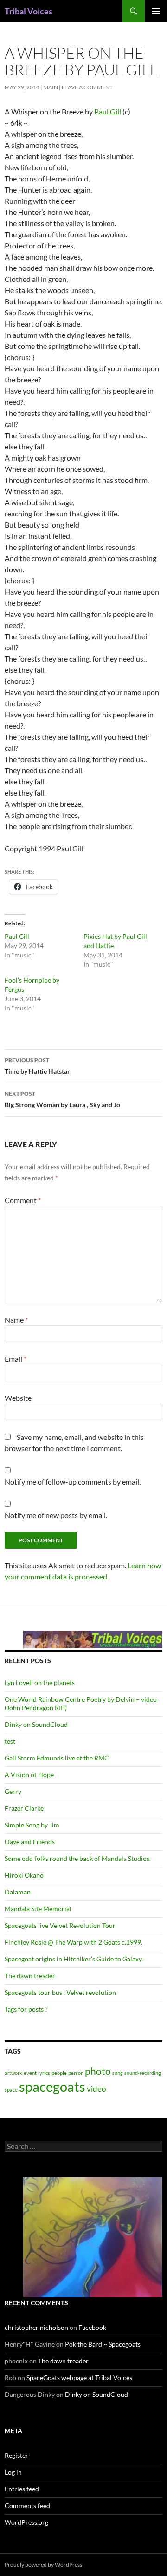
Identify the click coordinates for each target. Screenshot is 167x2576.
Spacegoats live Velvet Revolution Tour (60, 1925)
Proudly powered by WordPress (43, 2565)
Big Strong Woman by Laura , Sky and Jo (62, 1099)
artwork (13, 2073)
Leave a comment (87, 87)
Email (16, 1359)
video (96, 2089)
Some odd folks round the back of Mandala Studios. (78, 1858)
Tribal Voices (29, 11)
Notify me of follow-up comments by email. (73, 1482)
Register (16, 2455)
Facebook (92, 2327)
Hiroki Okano (24, 1875)
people (59, 2073)
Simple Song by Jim (32, 1825)
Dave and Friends (30, 1842)
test (10, 1741)
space (11, 2090)
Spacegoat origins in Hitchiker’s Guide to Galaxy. (74, 1959)
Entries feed (22, 2489)
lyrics (44, 2073)
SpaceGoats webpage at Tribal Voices (79, 2378)
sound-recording (143, 2073)
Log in (13, 2472)
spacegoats (52, 2086)
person (76, 2073)
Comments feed (27, 2506)
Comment (23, 1200)
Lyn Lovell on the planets (40, 1683)
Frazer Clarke (24, 1808)
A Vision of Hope (29, 1775)
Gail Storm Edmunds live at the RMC (57, 1758)
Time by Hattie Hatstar (37, 1066)
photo (98, 2071)
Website (18, 1398)
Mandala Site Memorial (38, 1909)
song (118, 2073)
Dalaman (18, 1892)
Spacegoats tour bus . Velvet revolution (60, 1992)
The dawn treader (30, 1976)
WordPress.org (26, 2522)
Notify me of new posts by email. (56, 1515)
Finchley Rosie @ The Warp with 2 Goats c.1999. (74, 1942)
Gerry (13, 1791)
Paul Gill (108, 111)
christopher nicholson (36, 2327)
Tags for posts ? (26, 2009)
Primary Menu (156, 11)
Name (16, 1320)
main (51, 87)
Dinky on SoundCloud (36, 1724)
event (30, 2073)
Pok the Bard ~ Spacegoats (103, 2344)
